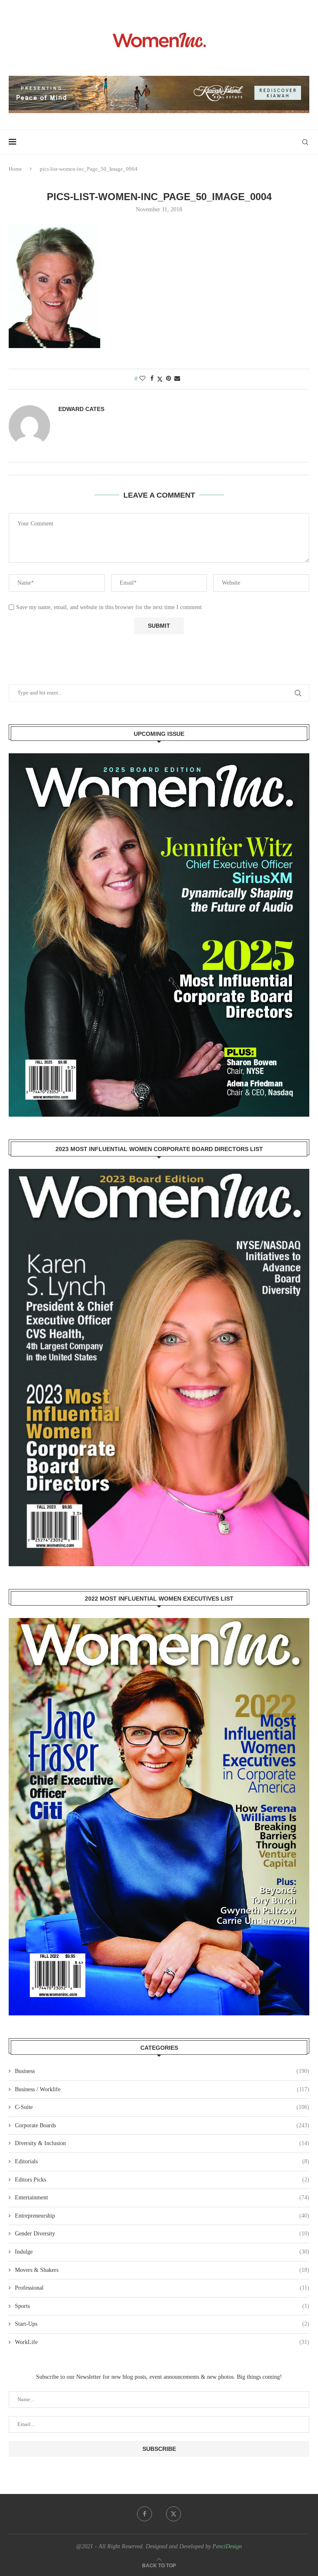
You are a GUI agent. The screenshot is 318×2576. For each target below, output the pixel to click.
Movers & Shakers (162, 2270)
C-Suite (162, 2107)
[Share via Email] (177, 379)
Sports (162, 2306)
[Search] (305, 142)
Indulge (162, 2252)
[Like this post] (142, 379)
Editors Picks (162, 2180)
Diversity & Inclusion (162, 2143)
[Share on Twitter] (160, 379)
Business (162, 2071)
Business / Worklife (162, 2089)
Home (15, 169)
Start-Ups (162, 2324)
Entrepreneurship (162, 2216)
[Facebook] (145, 2514)
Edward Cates (81, 409)
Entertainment (162, 2197)
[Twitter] (173, 2514)
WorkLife (162, 2342)
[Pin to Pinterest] (169, 379)
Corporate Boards (162, 2125)
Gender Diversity (162, 2234)
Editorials (162, 2161)
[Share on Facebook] (152, 379)
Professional (162, 2288)
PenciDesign (227, 2546)
